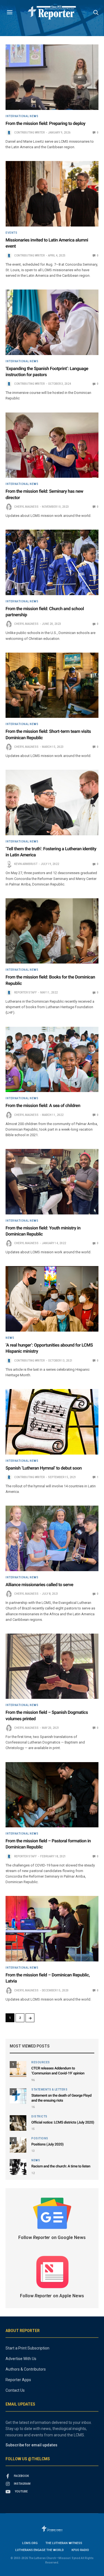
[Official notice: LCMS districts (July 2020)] (18, 2123)
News (10, 1338)
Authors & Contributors (26, 2369)
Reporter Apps (18, 2380)
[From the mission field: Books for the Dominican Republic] (52, 931)
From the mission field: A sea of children (43, 1105)
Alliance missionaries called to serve (39, 1585)
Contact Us (15, 2390)
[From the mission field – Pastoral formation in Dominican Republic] (52, 1795)
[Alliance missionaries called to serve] (52, 1538)
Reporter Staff (26, 993)
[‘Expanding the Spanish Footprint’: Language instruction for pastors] (52, 322)
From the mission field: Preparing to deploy (45, 123)
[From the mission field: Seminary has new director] (52, 445)
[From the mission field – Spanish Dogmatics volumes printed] (52, 1666)
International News (22, 116)
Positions (40, 2139)
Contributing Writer (29, 133)
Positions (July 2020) (47, 2144)
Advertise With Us (21, 2359)
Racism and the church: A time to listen (61, 2166)
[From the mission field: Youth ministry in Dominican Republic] (52, 1182)
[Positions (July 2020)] (18, 2145)
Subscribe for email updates (31, 2445)
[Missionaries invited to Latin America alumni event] (52, 194)
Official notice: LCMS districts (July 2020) (63, 2123)
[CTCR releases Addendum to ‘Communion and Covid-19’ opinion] (18, 2069)
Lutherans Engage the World (40, 2550)
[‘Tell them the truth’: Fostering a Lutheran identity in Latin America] (52, 803)
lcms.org (30, 2543)
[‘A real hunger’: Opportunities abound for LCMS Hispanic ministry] (52, 1299)
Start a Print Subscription (27, 2348)
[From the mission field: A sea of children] (52, 1060)
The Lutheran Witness (64, 2543)
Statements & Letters (49, 2090)
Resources (41, 2062)
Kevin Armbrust (26, 864)
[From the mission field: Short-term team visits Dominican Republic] (52, 685)
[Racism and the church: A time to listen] (18, 2167)
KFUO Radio (80, 2550)
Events (11, 233)
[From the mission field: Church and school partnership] (52, 562)
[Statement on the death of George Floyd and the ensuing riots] (18, 2096)
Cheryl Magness (26, 507)
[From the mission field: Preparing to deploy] (52, 77)
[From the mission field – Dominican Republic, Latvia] (52, 1929)
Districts (39, 2117)
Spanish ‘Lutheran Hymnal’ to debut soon (44, 1468)
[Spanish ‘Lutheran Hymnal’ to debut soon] (52, 1422)
